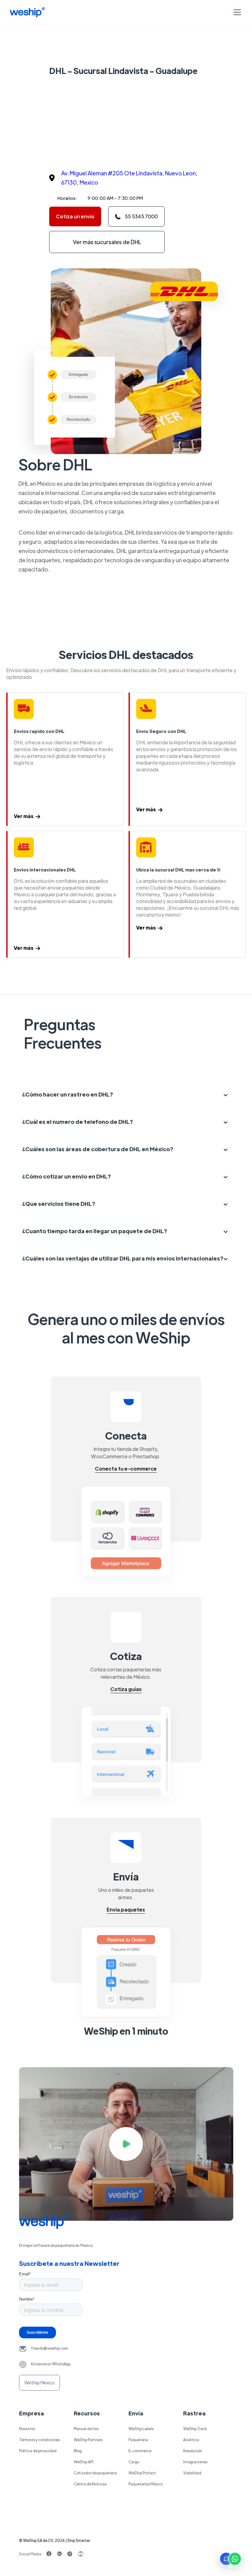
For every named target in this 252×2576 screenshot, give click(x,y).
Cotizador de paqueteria (95, 2473)
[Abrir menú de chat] (230, 2559)
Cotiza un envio (75, 216)
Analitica (191, 2440)
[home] (27, 12)
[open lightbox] (126, 2144)
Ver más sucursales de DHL (107, 242)
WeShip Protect (142, 2473)
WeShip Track (195, 2429)
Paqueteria (138, 2440)
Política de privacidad (38, 2451)
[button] (236, 12)
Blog (78, 2451)
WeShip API (84, 2462)
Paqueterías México (146, 2484)
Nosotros (27, 2429)
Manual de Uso (86, 2429)
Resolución (193, 2451)
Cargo (134, 2462)
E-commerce (140, 2451)
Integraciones (195, 2462)
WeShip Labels (141, 2429)
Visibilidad (192, 2473)
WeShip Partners (88, 2440)
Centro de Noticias (90, 2484)
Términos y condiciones (39, 2440)
